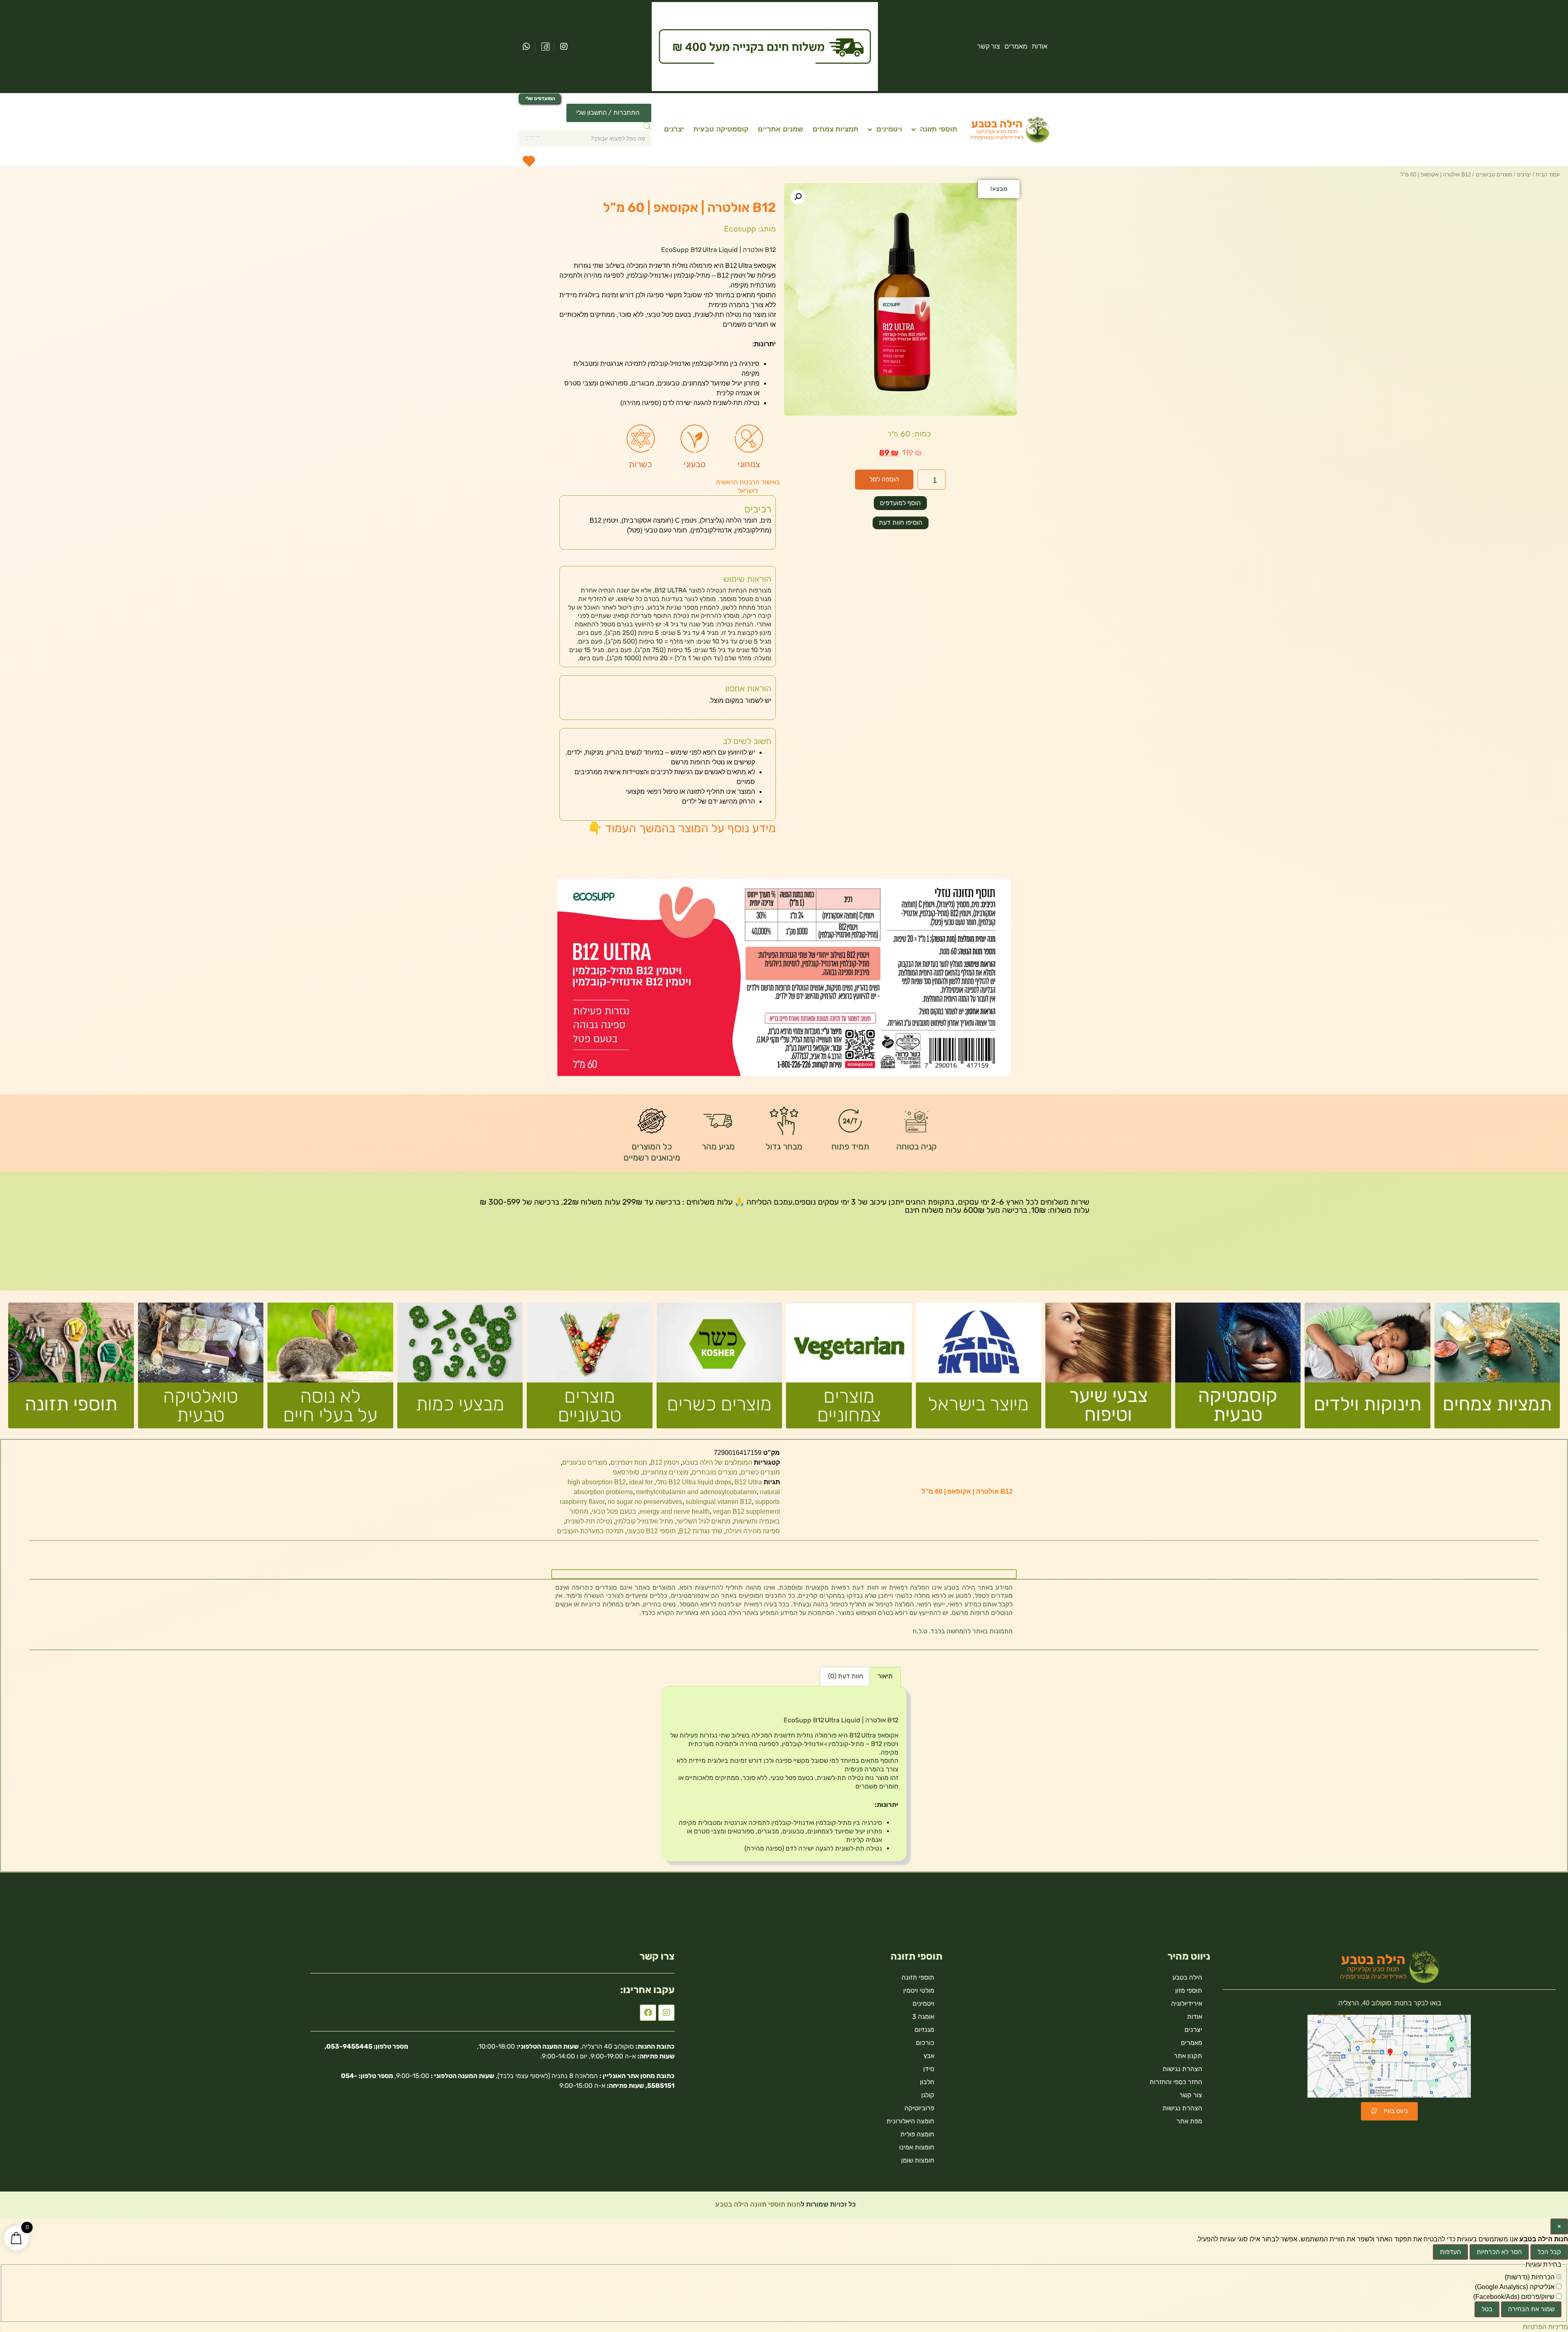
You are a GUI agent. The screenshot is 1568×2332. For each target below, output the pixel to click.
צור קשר (989, 46)
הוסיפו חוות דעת (901, 522)
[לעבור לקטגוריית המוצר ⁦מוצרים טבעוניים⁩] (590, 1369)
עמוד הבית (1548, 175)
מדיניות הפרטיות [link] (1545, 2327)
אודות (1040, 46)
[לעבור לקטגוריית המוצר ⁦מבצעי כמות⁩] (460, 1369)
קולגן (928, 2095)
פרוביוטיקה (919, 2108)
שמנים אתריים (781, 129)
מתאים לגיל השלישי (704, 1521)
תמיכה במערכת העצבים (590, 1531)
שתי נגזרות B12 (701, 1531)
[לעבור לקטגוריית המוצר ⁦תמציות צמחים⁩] (1497, 1369)
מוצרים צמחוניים (666, 1472)
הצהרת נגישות (1182, 2069)
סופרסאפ (626, 1472)
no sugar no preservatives (645, 1502)
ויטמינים (889, 129)
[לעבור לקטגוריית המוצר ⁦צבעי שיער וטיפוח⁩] (1108, 1369)
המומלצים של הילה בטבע (717, 1462)
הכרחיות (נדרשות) (1530, 2277)
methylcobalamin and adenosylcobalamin (696, 1492)
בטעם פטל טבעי (614, 1511)
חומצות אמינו (917, 2147)
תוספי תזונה (939, 129)
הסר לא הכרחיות (1499, 2252)
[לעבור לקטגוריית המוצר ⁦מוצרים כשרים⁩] (719, 1369)
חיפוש (532, 138)
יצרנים (674, 129)
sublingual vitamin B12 (719, 1502)
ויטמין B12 (665, 1462)
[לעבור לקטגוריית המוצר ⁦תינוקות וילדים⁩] (1368, 1369)
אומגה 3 (923, 2017)
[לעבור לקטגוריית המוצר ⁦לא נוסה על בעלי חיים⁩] (330, 1369)
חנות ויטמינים (629, 1462)
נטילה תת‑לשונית (589, 1521)
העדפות (1450, 2252)
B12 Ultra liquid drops (700, 1482)
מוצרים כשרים (760, 1472)
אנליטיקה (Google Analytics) (1516, 2287)
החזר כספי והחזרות (1176, 2082)
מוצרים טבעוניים (1494, 175)
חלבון (927, 2082)
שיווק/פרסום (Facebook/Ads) (1515, 2297)
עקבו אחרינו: (647, 1990)
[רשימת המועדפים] (528, 160)
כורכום (925, 2043)
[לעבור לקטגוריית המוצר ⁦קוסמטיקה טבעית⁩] (1238, 1369)
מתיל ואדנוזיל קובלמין (644, 1521)
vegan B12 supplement (746, 1511)
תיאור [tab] (885, 1676)
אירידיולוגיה (1187, 2003)
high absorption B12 (597, 1482)
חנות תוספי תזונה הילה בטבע (757, 2204)
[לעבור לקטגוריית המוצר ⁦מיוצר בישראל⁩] (979, 1369)
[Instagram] (666, 2013)
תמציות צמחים (835, 129)
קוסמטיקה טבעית (721, 129)
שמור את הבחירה (1531, 2309)
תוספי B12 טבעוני (651, 1531)
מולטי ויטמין (919, 1990)
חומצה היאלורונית (910, 2121)
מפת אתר (1189, 2121)
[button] (798, 197)
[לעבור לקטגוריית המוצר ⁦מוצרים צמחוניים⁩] (849, 1369)
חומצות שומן (918, 2160)
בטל (1487, 2309)
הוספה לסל (884, 479)
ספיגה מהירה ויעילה (753, 1531)
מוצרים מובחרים (715, 1472)
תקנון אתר (1188, 2056)
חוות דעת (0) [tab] (846, 1676)
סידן (929, 2069)
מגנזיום (924, 2030)
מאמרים (1016, 46)
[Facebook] (648, 2013)
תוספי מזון (1189, 1990)
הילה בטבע (1187, 1977)
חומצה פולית (917, 2134)
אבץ (929, 2056)
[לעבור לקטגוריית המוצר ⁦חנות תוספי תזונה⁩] (71, 1369)
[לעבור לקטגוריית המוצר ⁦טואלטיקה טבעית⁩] (201, 1369)
